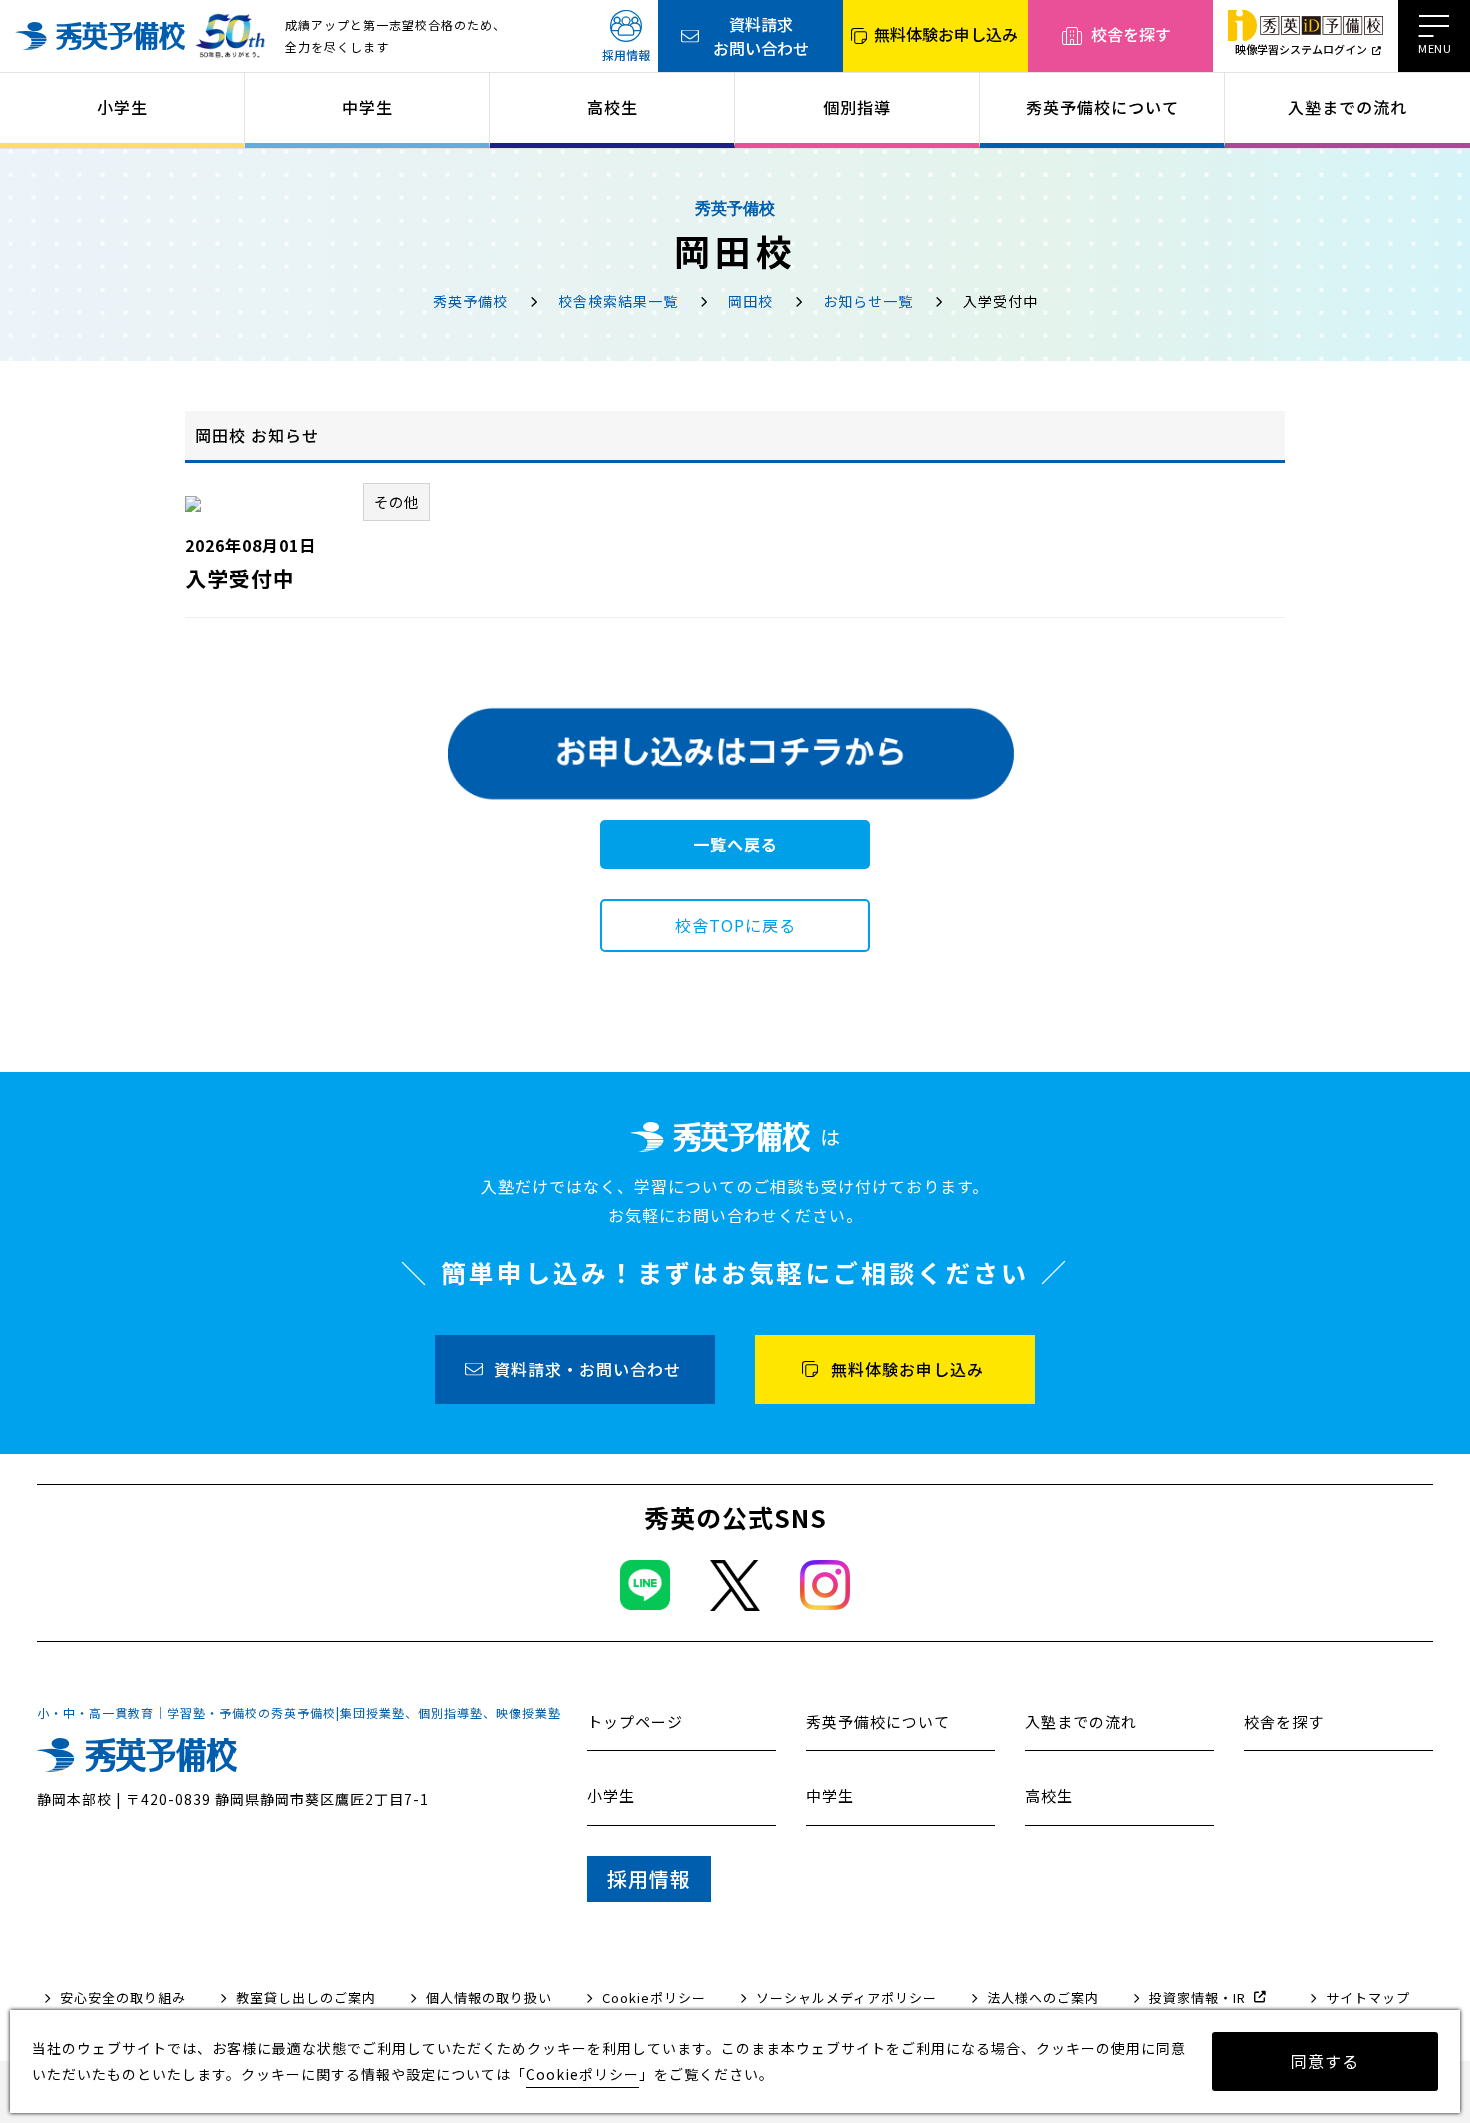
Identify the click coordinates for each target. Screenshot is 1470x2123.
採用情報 (626, 54)
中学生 (367, 107)
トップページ (635, 1721)
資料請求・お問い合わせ (587, 1369)
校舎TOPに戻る (735, 925)
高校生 (612, 107)
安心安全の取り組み (123, 1997)
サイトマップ (1368, 1997)
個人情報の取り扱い (489, 1997)
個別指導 (857, 107)
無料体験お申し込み (946, 34)
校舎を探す (1131, 34)
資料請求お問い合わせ (761, 36)
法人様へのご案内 (1043, 1997)
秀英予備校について (1102, 107)
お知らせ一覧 (868, 301)
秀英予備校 (470, 301)
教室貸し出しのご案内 (306, 1997)
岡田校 (750, 301)
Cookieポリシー (654, 1997)
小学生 (122, 107)
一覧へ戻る (735, 844)
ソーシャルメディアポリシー (846, 1997)
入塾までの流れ (1347, 107)
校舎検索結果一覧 (618, 301)
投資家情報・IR (1197, 1997)
